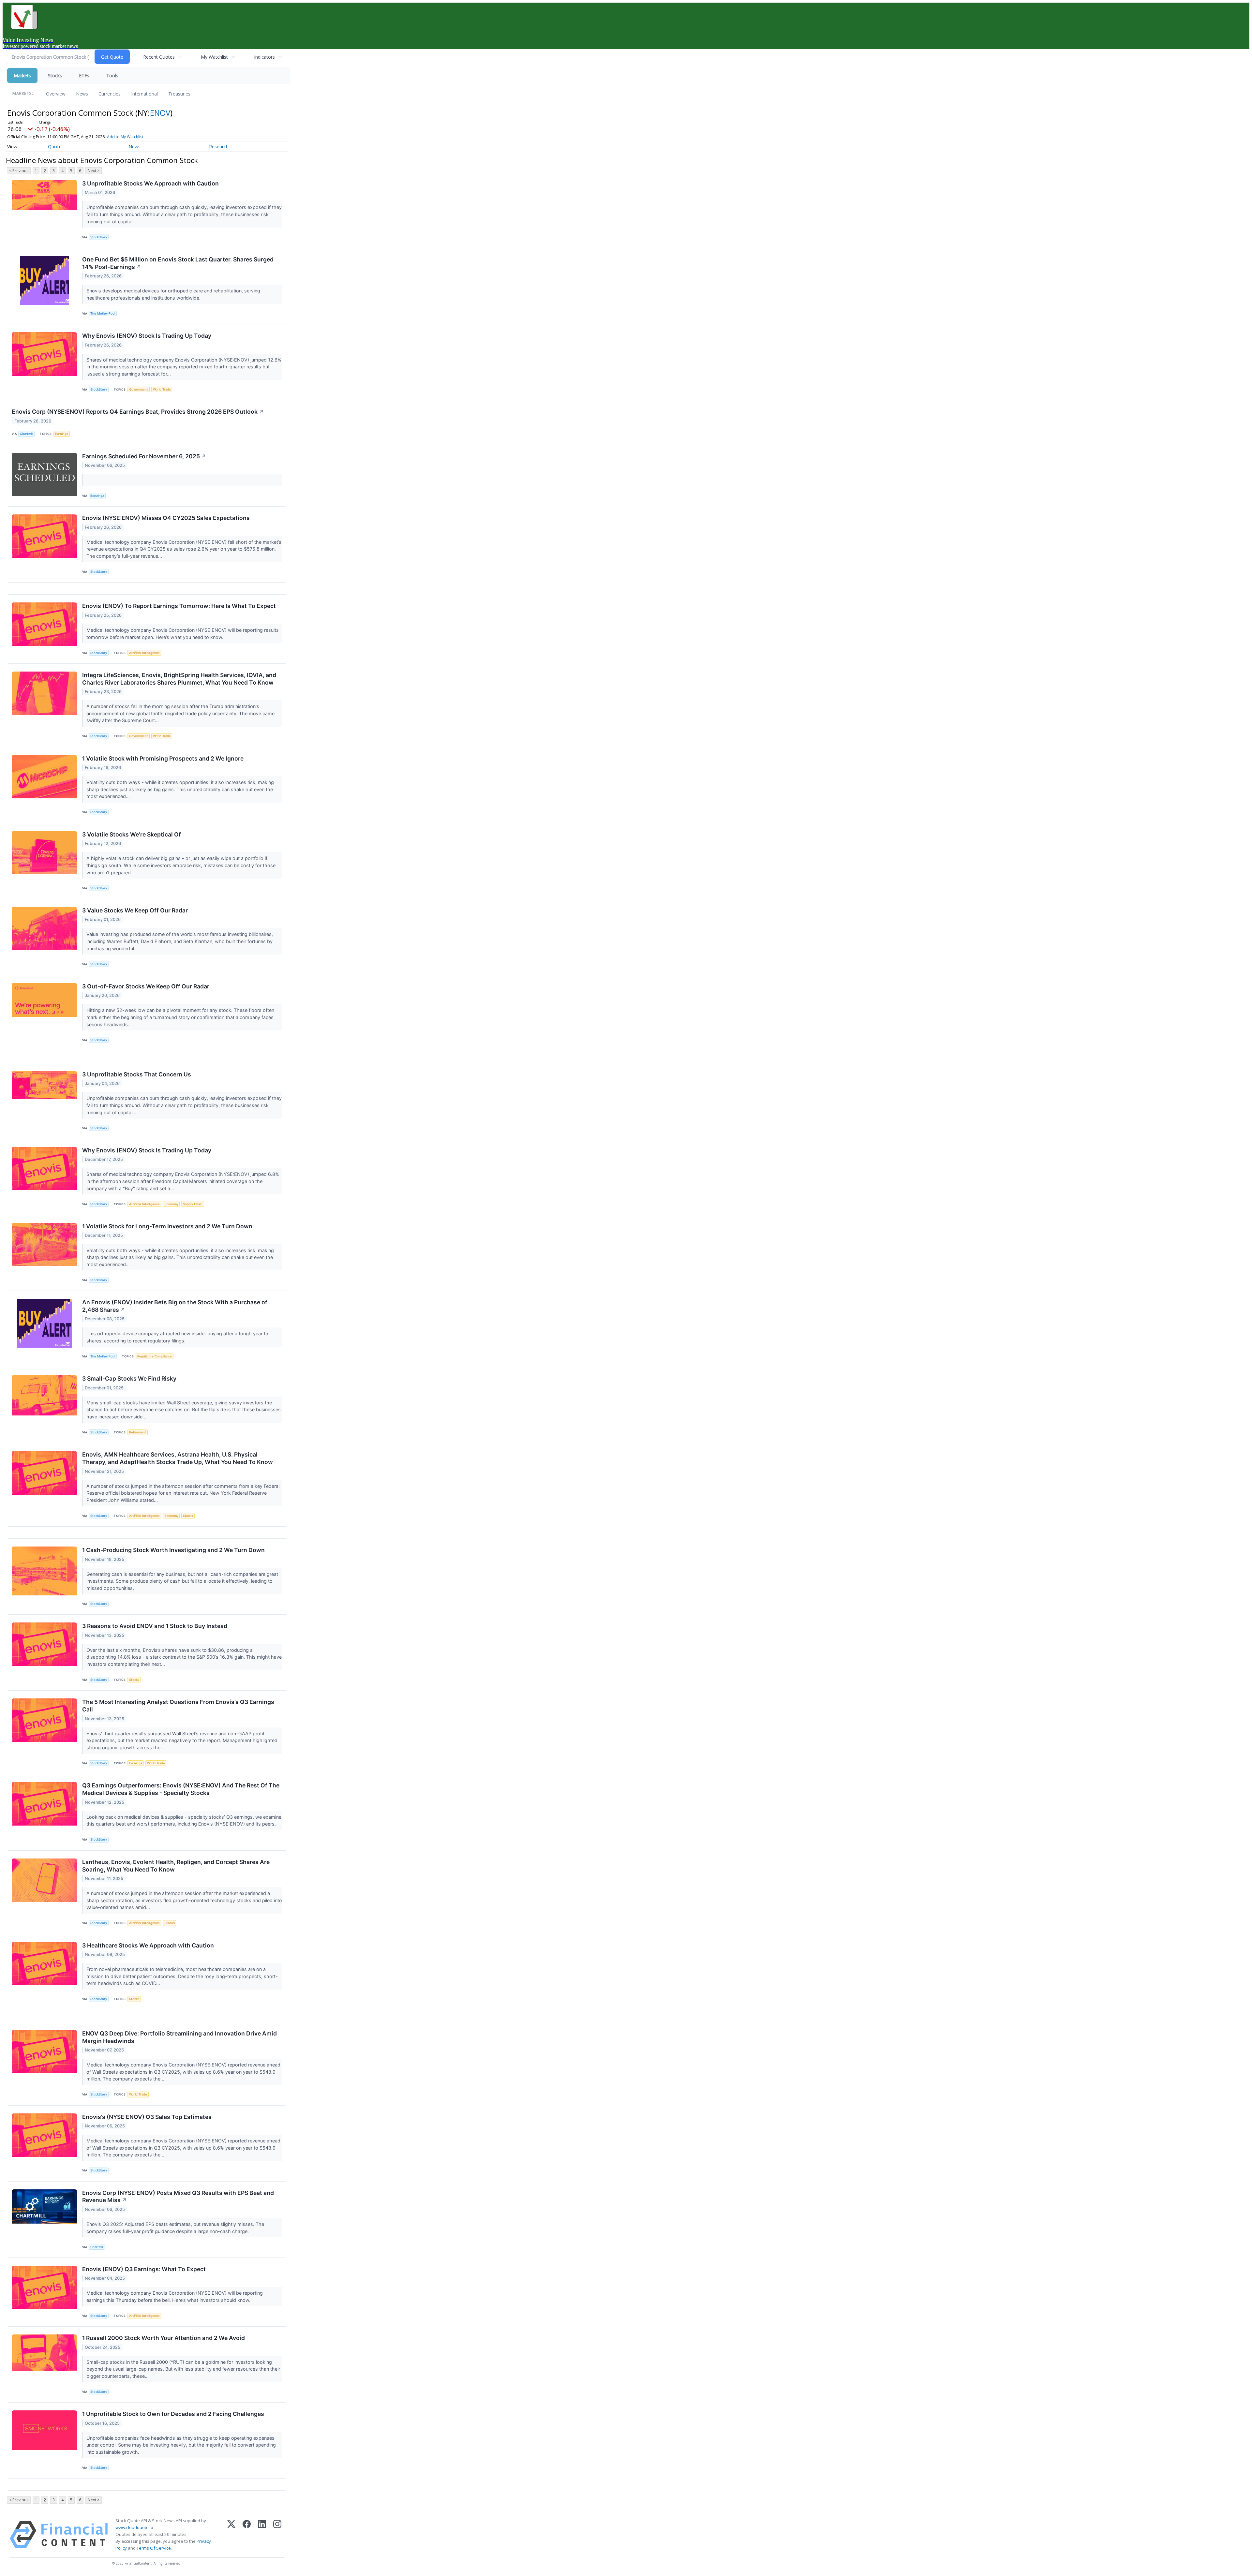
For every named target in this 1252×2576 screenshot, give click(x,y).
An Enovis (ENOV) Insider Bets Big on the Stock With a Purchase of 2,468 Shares (175, 1306)
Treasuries (179, 94)
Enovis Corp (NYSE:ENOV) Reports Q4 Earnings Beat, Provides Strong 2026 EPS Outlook (138, 412)
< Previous (19, 171)
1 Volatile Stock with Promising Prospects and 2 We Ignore (163, 758)
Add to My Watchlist (125, 137)
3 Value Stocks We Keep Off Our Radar (135, 910)
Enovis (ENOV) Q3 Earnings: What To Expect (144, 2269)
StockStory (99, 237)
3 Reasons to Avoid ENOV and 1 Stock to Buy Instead (155, 1626)
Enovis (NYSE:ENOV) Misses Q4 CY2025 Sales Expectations (166, 518)
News (82, 94)
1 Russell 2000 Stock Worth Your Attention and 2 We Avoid (164, 2338)
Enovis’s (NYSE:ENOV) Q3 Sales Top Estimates (147, 2117)
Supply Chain (193, 1204)
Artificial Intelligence (144, 653)
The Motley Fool (103, 313)
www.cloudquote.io (134, 2527)
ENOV (160, 113)
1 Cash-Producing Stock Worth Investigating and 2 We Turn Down (173, 1550)
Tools (112, 75)
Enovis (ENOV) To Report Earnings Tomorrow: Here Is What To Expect (179, 606)
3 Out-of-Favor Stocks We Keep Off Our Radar (146, 986)
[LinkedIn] (262, 2535)
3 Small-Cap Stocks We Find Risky (129, 1378)
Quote (55, 147)
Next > (94, 171)
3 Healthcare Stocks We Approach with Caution (148, 1945)
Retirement (138, 1432)
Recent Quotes (159, 57)
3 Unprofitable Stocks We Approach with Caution (150, 183)
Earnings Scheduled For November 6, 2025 (144, 456)
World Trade (162, 389)
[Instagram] (277, 2535)
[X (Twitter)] (231, 2535)
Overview (56, 94)
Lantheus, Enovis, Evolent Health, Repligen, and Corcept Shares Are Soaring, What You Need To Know (176, 1866)
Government (139, 389)
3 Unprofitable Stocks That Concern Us (137, 1074)
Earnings (62, 434)
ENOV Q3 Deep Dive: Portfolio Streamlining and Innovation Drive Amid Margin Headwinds (179, 2037)
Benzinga (97, 496)
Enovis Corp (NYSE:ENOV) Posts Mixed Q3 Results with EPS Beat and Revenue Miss (178, 2197)
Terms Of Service (154, 2548)
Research (219, 147)
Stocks (55, 75)
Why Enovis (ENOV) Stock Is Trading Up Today (147, 336)
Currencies (110, 94)
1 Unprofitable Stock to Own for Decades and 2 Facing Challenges (173, 2414)
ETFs (84, 75)
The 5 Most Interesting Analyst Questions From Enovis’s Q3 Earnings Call (178, 1706)
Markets (22, 75)
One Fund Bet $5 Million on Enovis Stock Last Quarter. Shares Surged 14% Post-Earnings (178, 263)
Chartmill (26, 434)
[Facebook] (247, 2535)
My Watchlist (214, 57)
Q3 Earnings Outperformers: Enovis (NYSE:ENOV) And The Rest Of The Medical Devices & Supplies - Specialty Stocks (181, 1789)
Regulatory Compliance (155, 1356)
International (144, 94)
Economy (171, 1204)
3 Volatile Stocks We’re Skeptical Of (132, 834)
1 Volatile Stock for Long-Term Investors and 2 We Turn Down (167, 1226)
